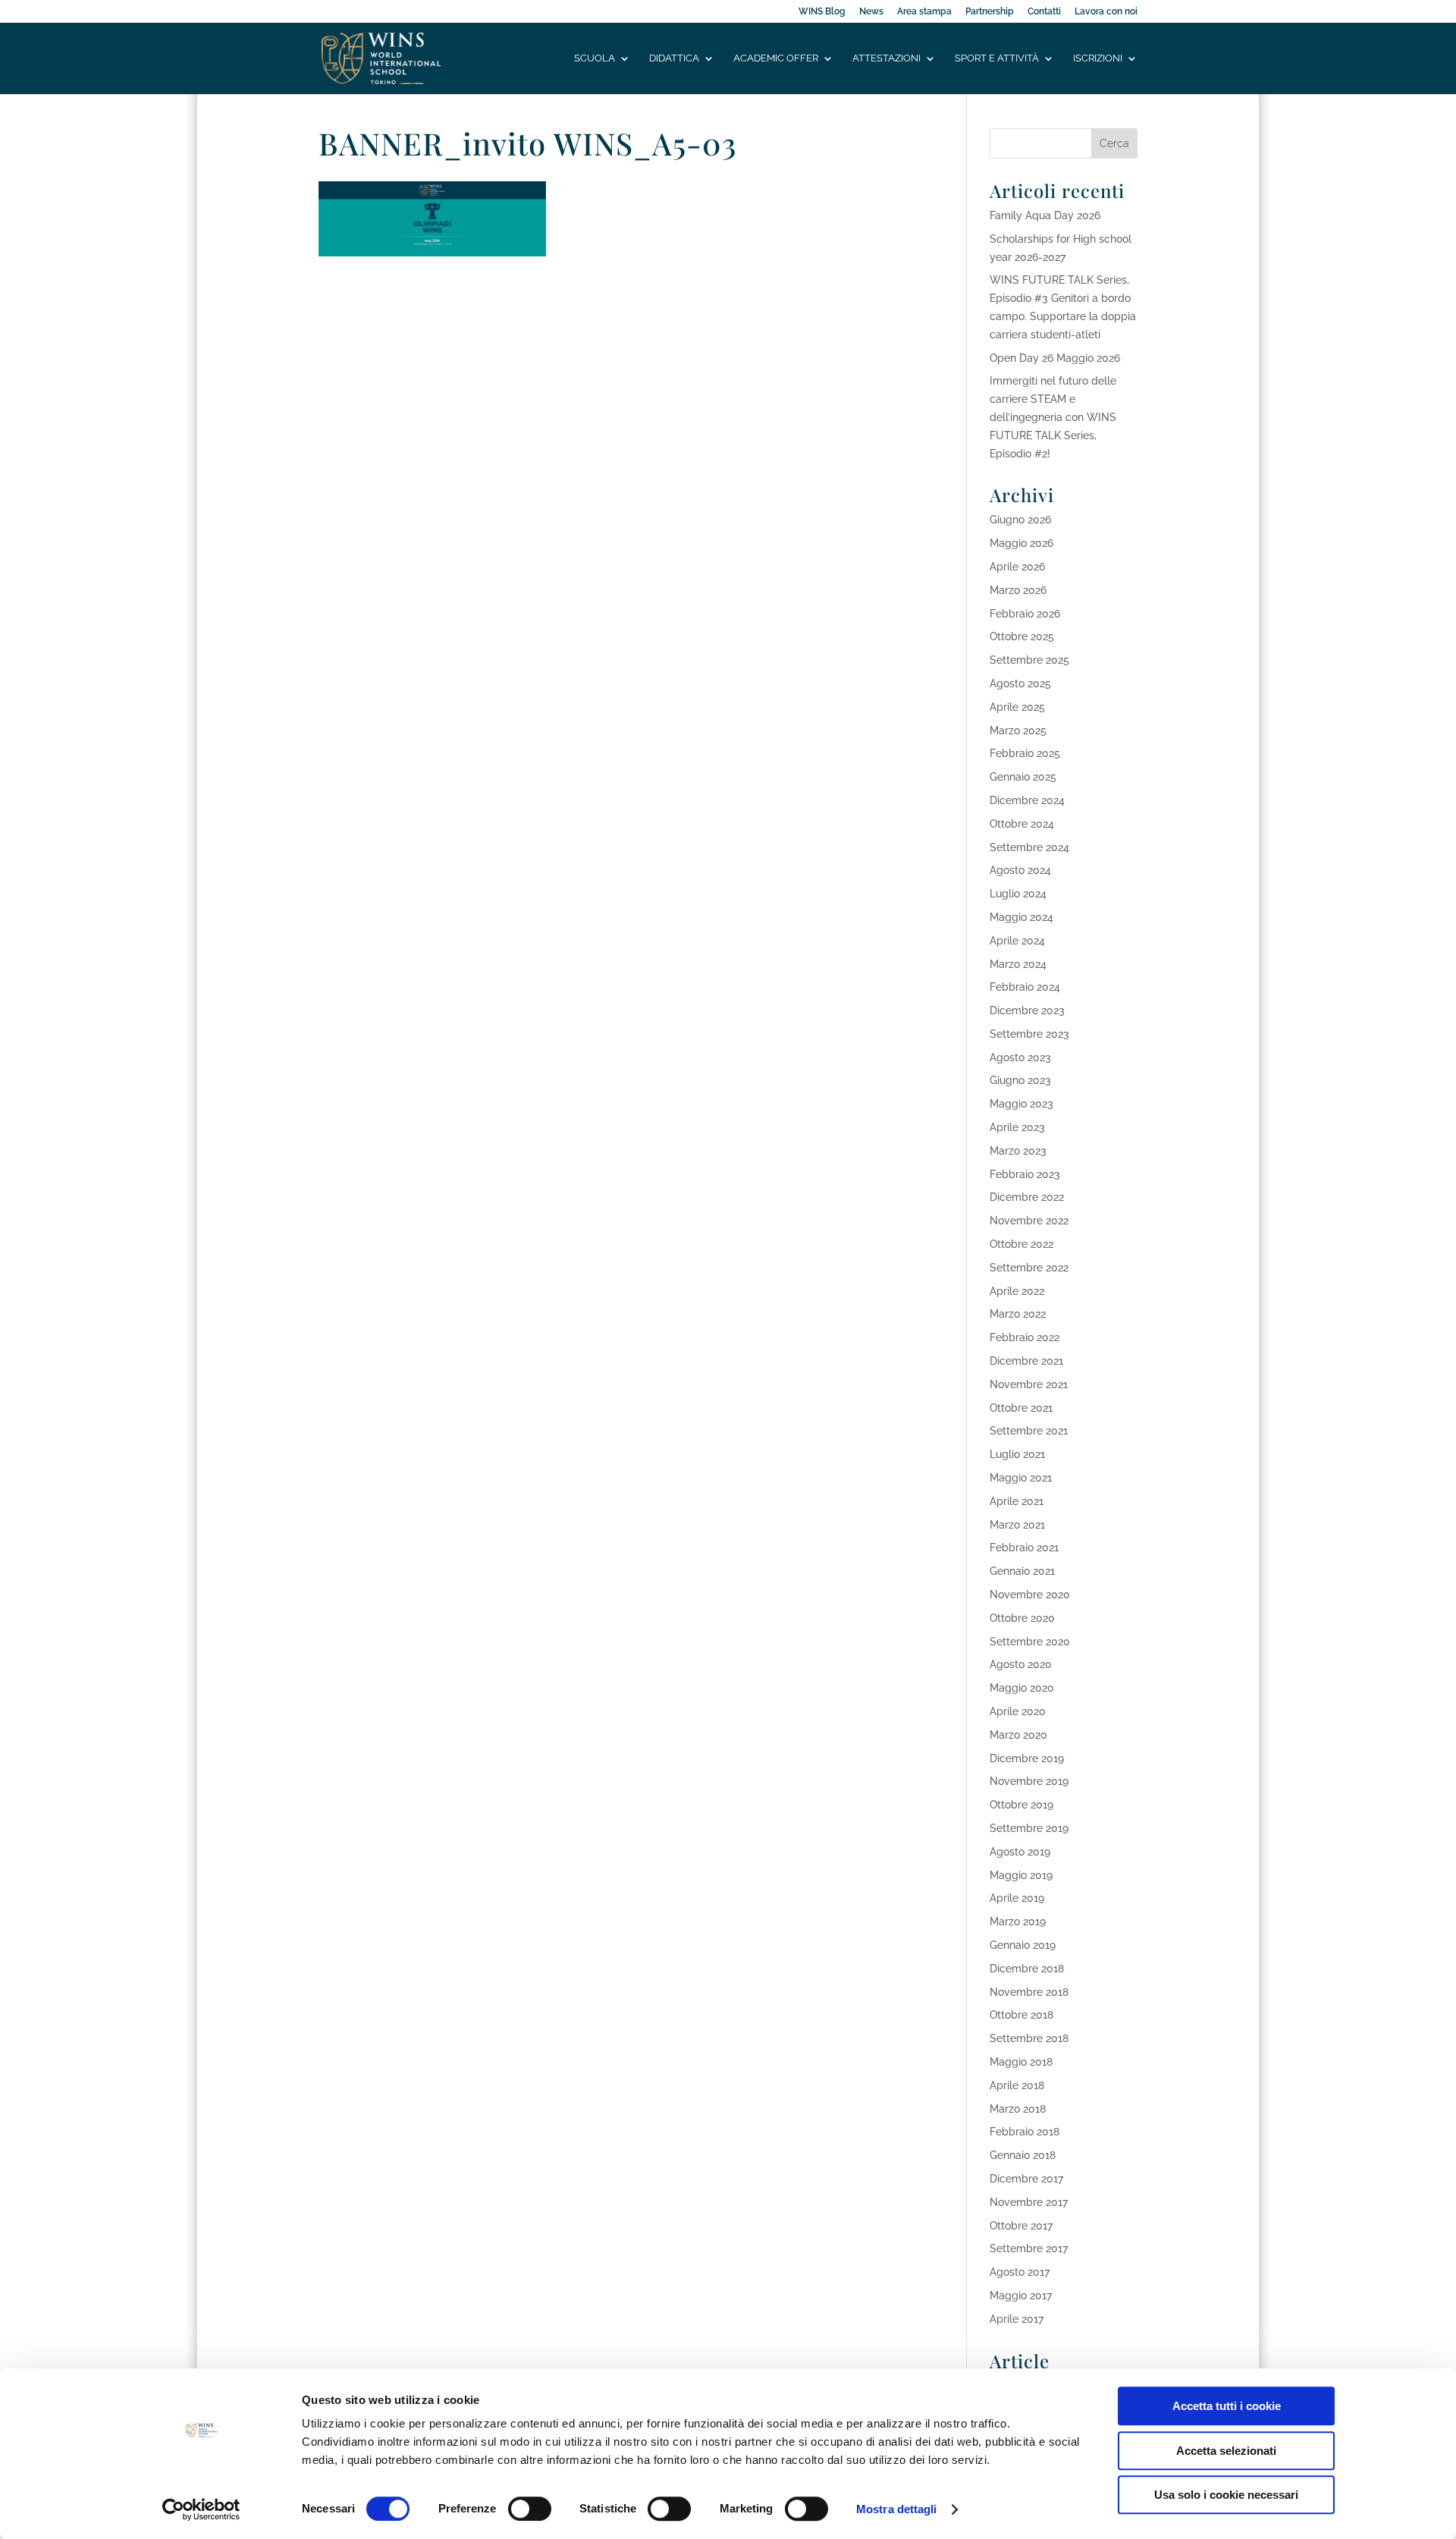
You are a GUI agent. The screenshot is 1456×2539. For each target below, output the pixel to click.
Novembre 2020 (1030, 1595)
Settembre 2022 (1029, 1268)
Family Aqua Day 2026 (1045, 215)
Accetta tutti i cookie (1227, 2406)
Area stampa (924, 12)
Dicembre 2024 (1027, 800)
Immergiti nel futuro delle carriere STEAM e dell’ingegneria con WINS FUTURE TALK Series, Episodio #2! (1053, 417)
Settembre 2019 (1029, 1828)
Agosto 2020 (1021, 1664)
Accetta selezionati (1226, 2451)
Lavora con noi (1106, 12)
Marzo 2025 (1018, 731)
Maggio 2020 (1022, 1688)
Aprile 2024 (1017, 941)
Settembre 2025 (1029, 660)
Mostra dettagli (897, 2509)
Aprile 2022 (1017, 1291)
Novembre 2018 (1029, 1992)
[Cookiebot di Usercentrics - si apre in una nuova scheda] (201, 2509)
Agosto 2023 (1020, 1057)
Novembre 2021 (1029, 1384)
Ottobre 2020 (1022, 1618)
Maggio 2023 (1021, 1104)
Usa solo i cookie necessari (1226, 2495)
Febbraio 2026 (1025, 614)
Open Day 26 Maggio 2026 (1055, 358)
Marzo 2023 (1018, 1151)
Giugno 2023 (1020, 1080)
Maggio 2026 (1021, 543)
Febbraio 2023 (1025, 1174)
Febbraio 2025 (1025, 753)
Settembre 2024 (1029, 847)
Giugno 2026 (1020, 520)
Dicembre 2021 (1026, 1361)
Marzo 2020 (1018, 1735)
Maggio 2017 (1021, 2295)
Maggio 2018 (1021, 2062)
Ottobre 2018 (1021, 2015)
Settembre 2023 (1029, 1034)
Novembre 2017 (1029, 2202)
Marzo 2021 (1017, 1525)
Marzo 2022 (1018, 1314)
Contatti (1044, 12)
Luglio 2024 (1018, 894)
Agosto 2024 (1020, 870)
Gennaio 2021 (1022, 1571)
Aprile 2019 (1017, 1898)
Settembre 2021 (1029, 1431)
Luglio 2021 (1017, 1454)
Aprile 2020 (1018, 1711)
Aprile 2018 (1017, 2085)
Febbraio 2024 (1025, 987)
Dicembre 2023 (1027, 1010)
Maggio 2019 (1021, 1875)
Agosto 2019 (1020, 1852)
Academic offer (776, 58)
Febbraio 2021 (1024, 1548)
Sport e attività (997, 58)
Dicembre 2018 (1027, 1969)
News (871, 12)
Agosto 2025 (1020, 683)
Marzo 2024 (1018, 964)
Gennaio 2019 (1023, 1945)
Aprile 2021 (1017, 1501)
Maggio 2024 (1021, 917)
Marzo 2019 (1018, 1922)
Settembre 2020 (1030, 1642)
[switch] (530, 2509)
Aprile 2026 (1017, 567)
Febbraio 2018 (1025, 2132)
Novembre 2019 (1029, 1781)
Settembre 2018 (1029, 2038)
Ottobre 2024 (1022, 824)
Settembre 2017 (1029, 2248)
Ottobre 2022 (1021, 1244)
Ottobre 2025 (1022, 636)
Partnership (990, 12)
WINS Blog (822, 12)
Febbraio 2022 (1025, 1337)
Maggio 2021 (1021, 1478)
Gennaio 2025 (1023, 777)
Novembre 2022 (1029, 1221)
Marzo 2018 (1018, 2109)
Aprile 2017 (1017, 2319)
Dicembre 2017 (1026, 2179)
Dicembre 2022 (1027, 1197)
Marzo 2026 (1018, 590)
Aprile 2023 (1017, 1127)
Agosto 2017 (1020, 2272)
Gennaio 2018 (1023, 2155)
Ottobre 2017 (1021, 2226)
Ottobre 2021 (1021, 1408)
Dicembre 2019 (1027, 1758)
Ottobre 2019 (1021, 1805)
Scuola (595, 58)
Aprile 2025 (1017, 707)
